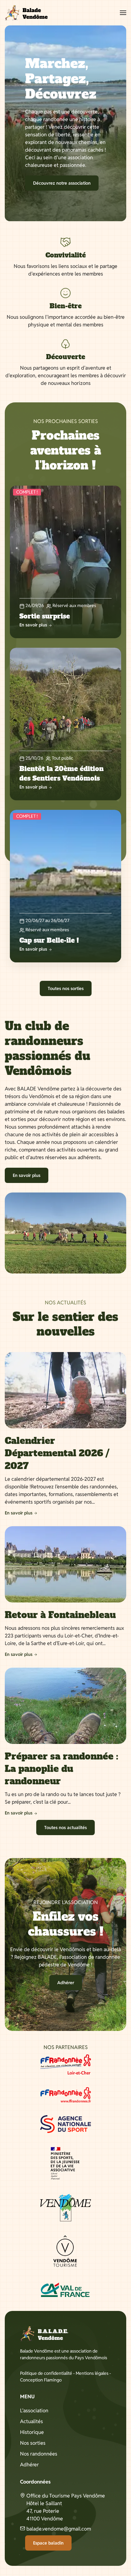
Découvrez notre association (62, 183)
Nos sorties (33, 2443)
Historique (32, 2432)
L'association (34, 2411)
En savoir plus (27, 1175)
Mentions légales (92, 2373)
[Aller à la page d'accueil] (26, 13)
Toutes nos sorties (66, 988)
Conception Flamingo (41, 2380)
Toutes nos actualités (65, 1828)
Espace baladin (48, 2543)
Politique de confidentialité (46, 2373)
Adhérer (66, 1983)
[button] (123, 13)
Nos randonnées (39, 2454)
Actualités (31, 2421)
